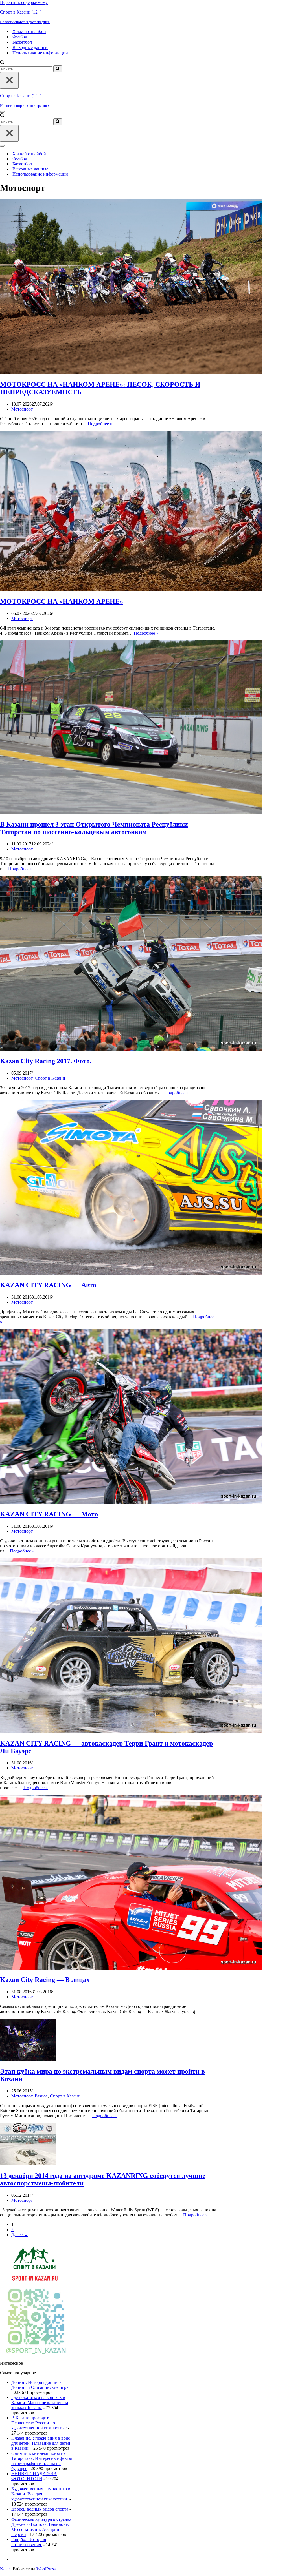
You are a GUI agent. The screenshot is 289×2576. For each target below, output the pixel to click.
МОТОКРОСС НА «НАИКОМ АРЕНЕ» (62, 601)
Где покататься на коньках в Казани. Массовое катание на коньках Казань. (40, 2403)
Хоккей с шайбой (29, 31)
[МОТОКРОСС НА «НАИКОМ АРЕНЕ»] (131, 589)
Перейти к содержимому (24, 2)
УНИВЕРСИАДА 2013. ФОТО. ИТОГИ (34, 2476)
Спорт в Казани (50, 1078)
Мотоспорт (22, 409)
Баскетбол (22, 42)
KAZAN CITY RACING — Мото (49, 1514)
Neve (5, 2569)
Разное (41, 2096)
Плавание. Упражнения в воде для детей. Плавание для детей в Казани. (41, 2443)
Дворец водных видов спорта (40, 2509)
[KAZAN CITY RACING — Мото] (131, 1502)
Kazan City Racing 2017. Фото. (46, 1061)
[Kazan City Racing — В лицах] (131, 1968)
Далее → (20, 2235)
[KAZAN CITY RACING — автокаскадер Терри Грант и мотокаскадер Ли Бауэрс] (131, 1731)
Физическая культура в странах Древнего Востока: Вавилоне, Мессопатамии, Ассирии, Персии (41, 2527)
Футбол (20, 37)
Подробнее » (100, 424)
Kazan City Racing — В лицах (45, 1980)
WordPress (46, 2569)
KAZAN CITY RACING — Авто (48, 1285)
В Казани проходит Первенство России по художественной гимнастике (39, 2423)
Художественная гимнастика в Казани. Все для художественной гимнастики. (41, 2494)
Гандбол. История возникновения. (29, 2542)
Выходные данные (30, 47)
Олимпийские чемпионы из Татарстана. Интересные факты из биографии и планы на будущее (42, 2461)
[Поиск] (2, 63)
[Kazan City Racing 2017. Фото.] (131, 1049)
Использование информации (40, 53)
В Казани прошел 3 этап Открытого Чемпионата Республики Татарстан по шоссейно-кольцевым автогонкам (94, 828)
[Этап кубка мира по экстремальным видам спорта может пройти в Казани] (28, 2059)
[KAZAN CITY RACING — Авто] (131, 1273)
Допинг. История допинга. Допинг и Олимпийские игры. (41, 2385)
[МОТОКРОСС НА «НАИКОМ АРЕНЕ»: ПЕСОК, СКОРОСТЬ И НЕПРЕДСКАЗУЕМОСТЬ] (131, 372)
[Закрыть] (9, 80)
